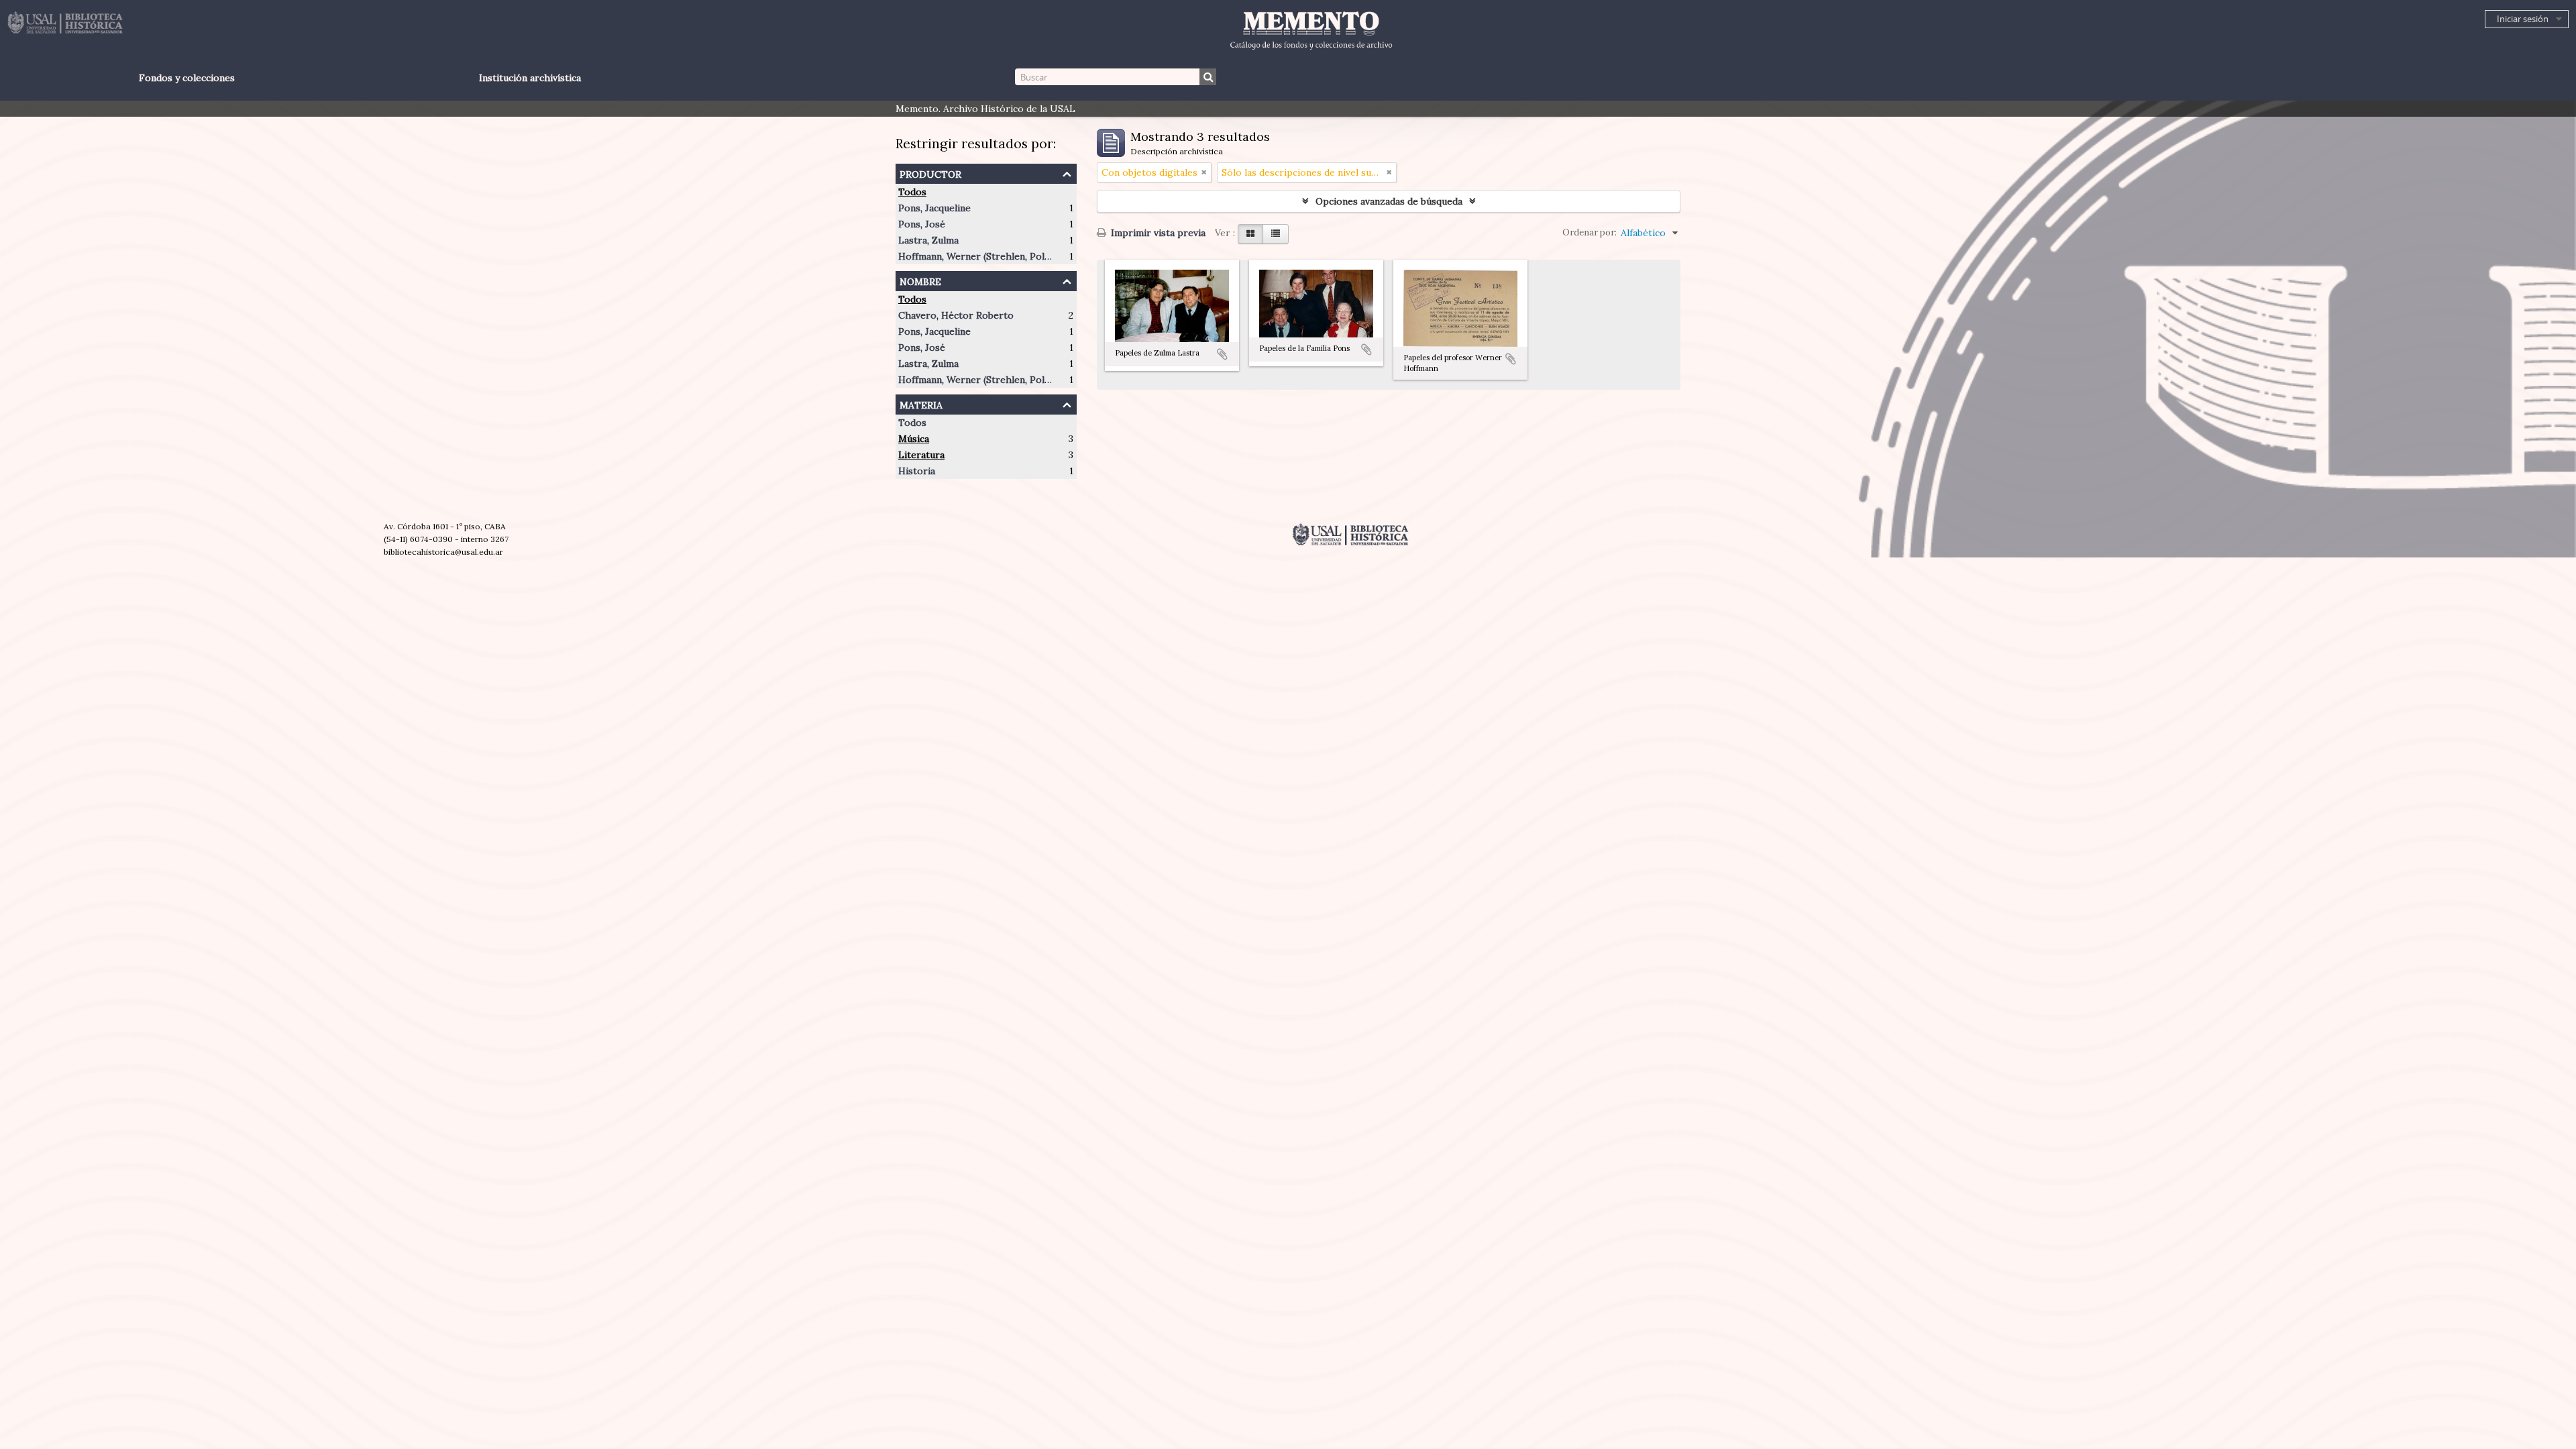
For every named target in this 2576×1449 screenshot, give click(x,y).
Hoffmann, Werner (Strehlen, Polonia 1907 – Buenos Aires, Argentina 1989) (1065, 256)
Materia (921, 404)
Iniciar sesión (2523, 19)
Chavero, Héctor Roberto (956, 315)
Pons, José (922, 224)
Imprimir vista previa (1157, 233)
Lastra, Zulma (928, 240)
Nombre (920, 280)
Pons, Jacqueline (934, 208)
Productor (930, 173)
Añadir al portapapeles (1222, 354)
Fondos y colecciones (187, 78)
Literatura (921, 455)
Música (914, 439)
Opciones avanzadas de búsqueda (1389, 201)
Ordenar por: (1590, 232)
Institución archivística (530, 78)
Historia (917, 471)
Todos (912, 192)
